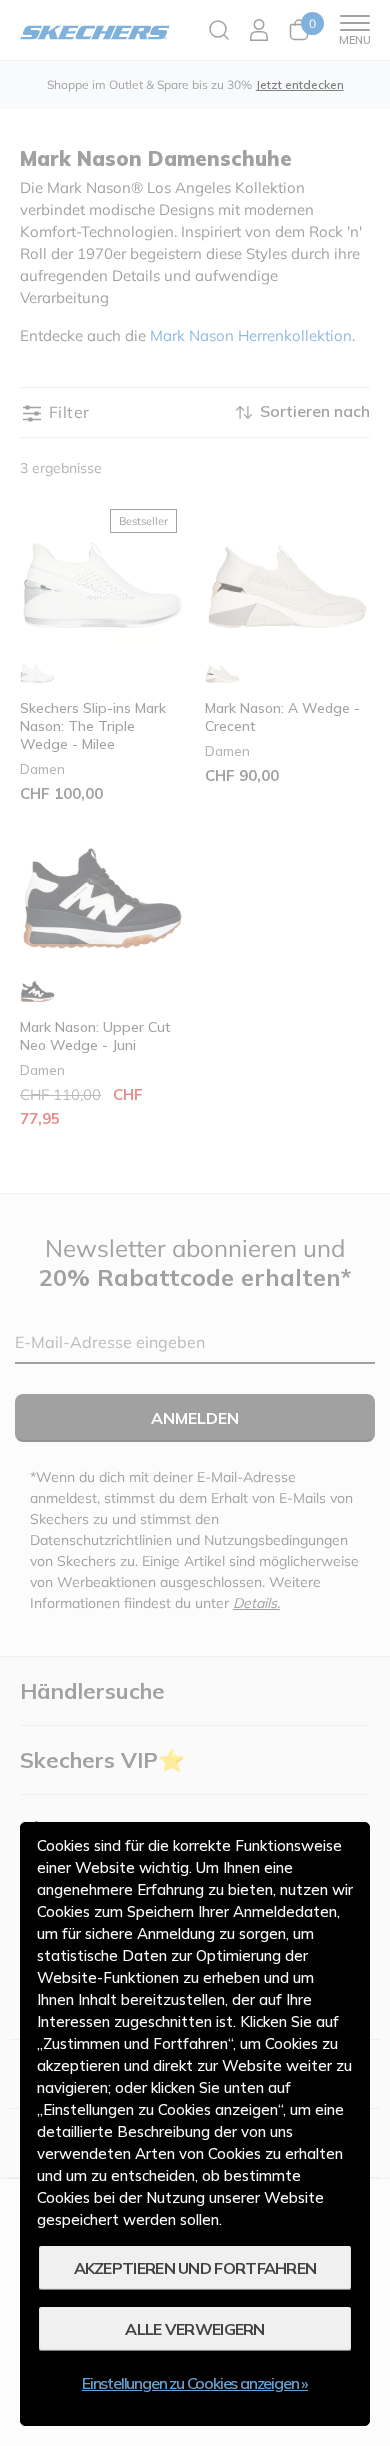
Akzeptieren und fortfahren (195, 2268)
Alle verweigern (195, 2329)
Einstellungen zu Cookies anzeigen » (195, 2383)
